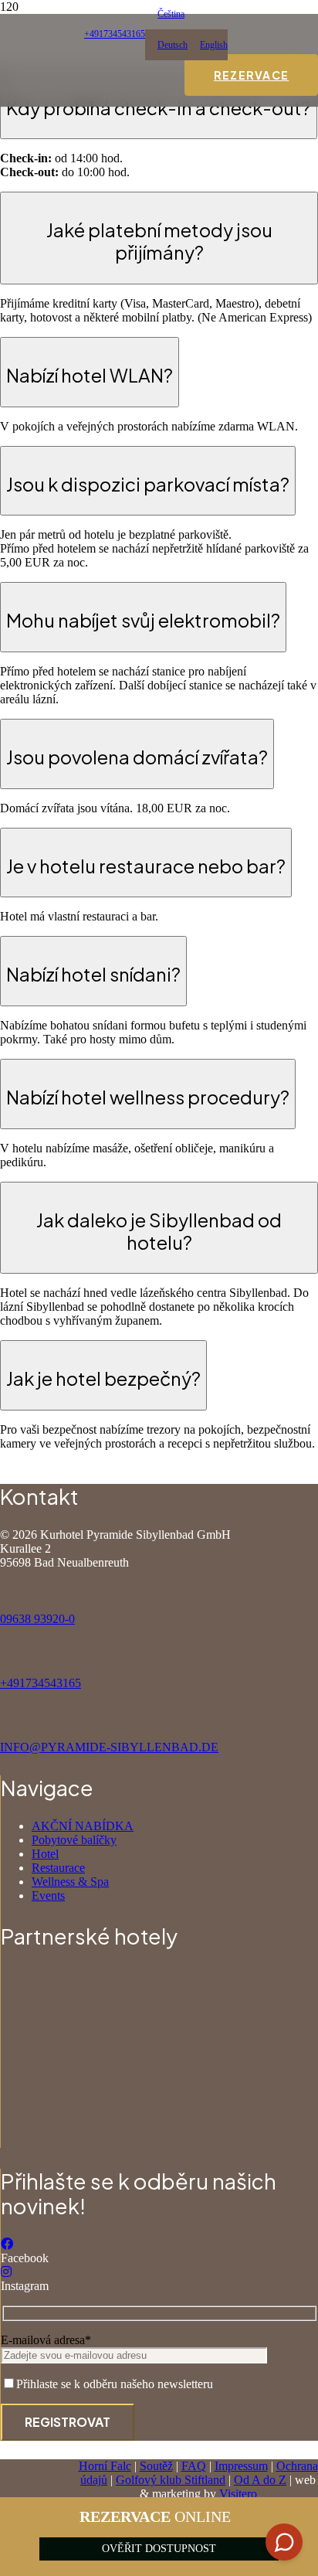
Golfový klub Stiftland (171, 2480)
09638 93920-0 (37, 1619)
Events (48, 1895)
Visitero (238, 2494)
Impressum (241, 2466)
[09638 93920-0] (159, 1591)
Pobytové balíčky (74, 1840)
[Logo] (92, 847)
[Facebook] (7, 2244)
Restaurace (58, 1868)
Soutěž (156, 2466)
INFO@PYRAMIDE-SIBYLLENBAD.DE (109, 1747)
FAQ (194, 2466)
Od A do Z (260, 2480)
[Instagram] (6, 2272)
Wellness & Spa (70, 1882)
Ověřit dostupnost (159, 2549)
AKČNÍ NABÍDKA (83, 1826)
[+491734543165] (159, 1655)
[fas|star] (159, 1999)
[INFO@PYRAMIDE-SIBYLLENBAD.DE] (159, 1719)
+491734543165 (41, 1683)
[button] (165, 14)
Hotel (45, 1854)
